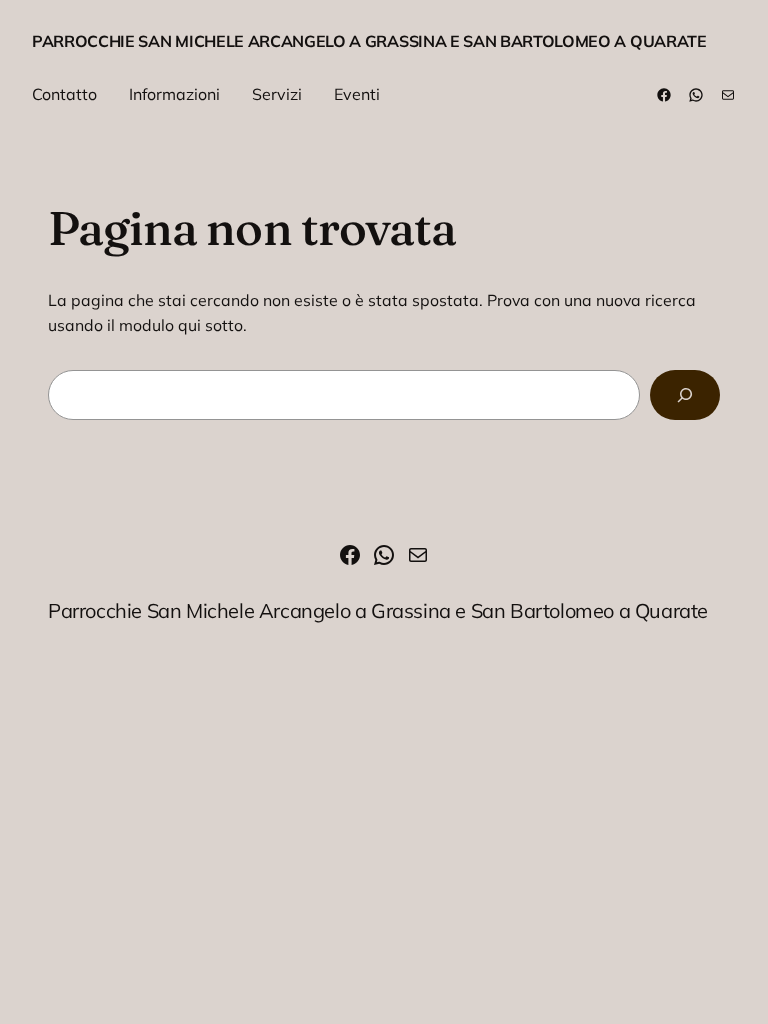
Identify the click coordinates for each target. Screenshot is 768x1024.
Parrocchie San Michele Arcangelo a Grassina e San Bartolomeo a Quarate (369, 41)
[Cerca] (685, 394)
